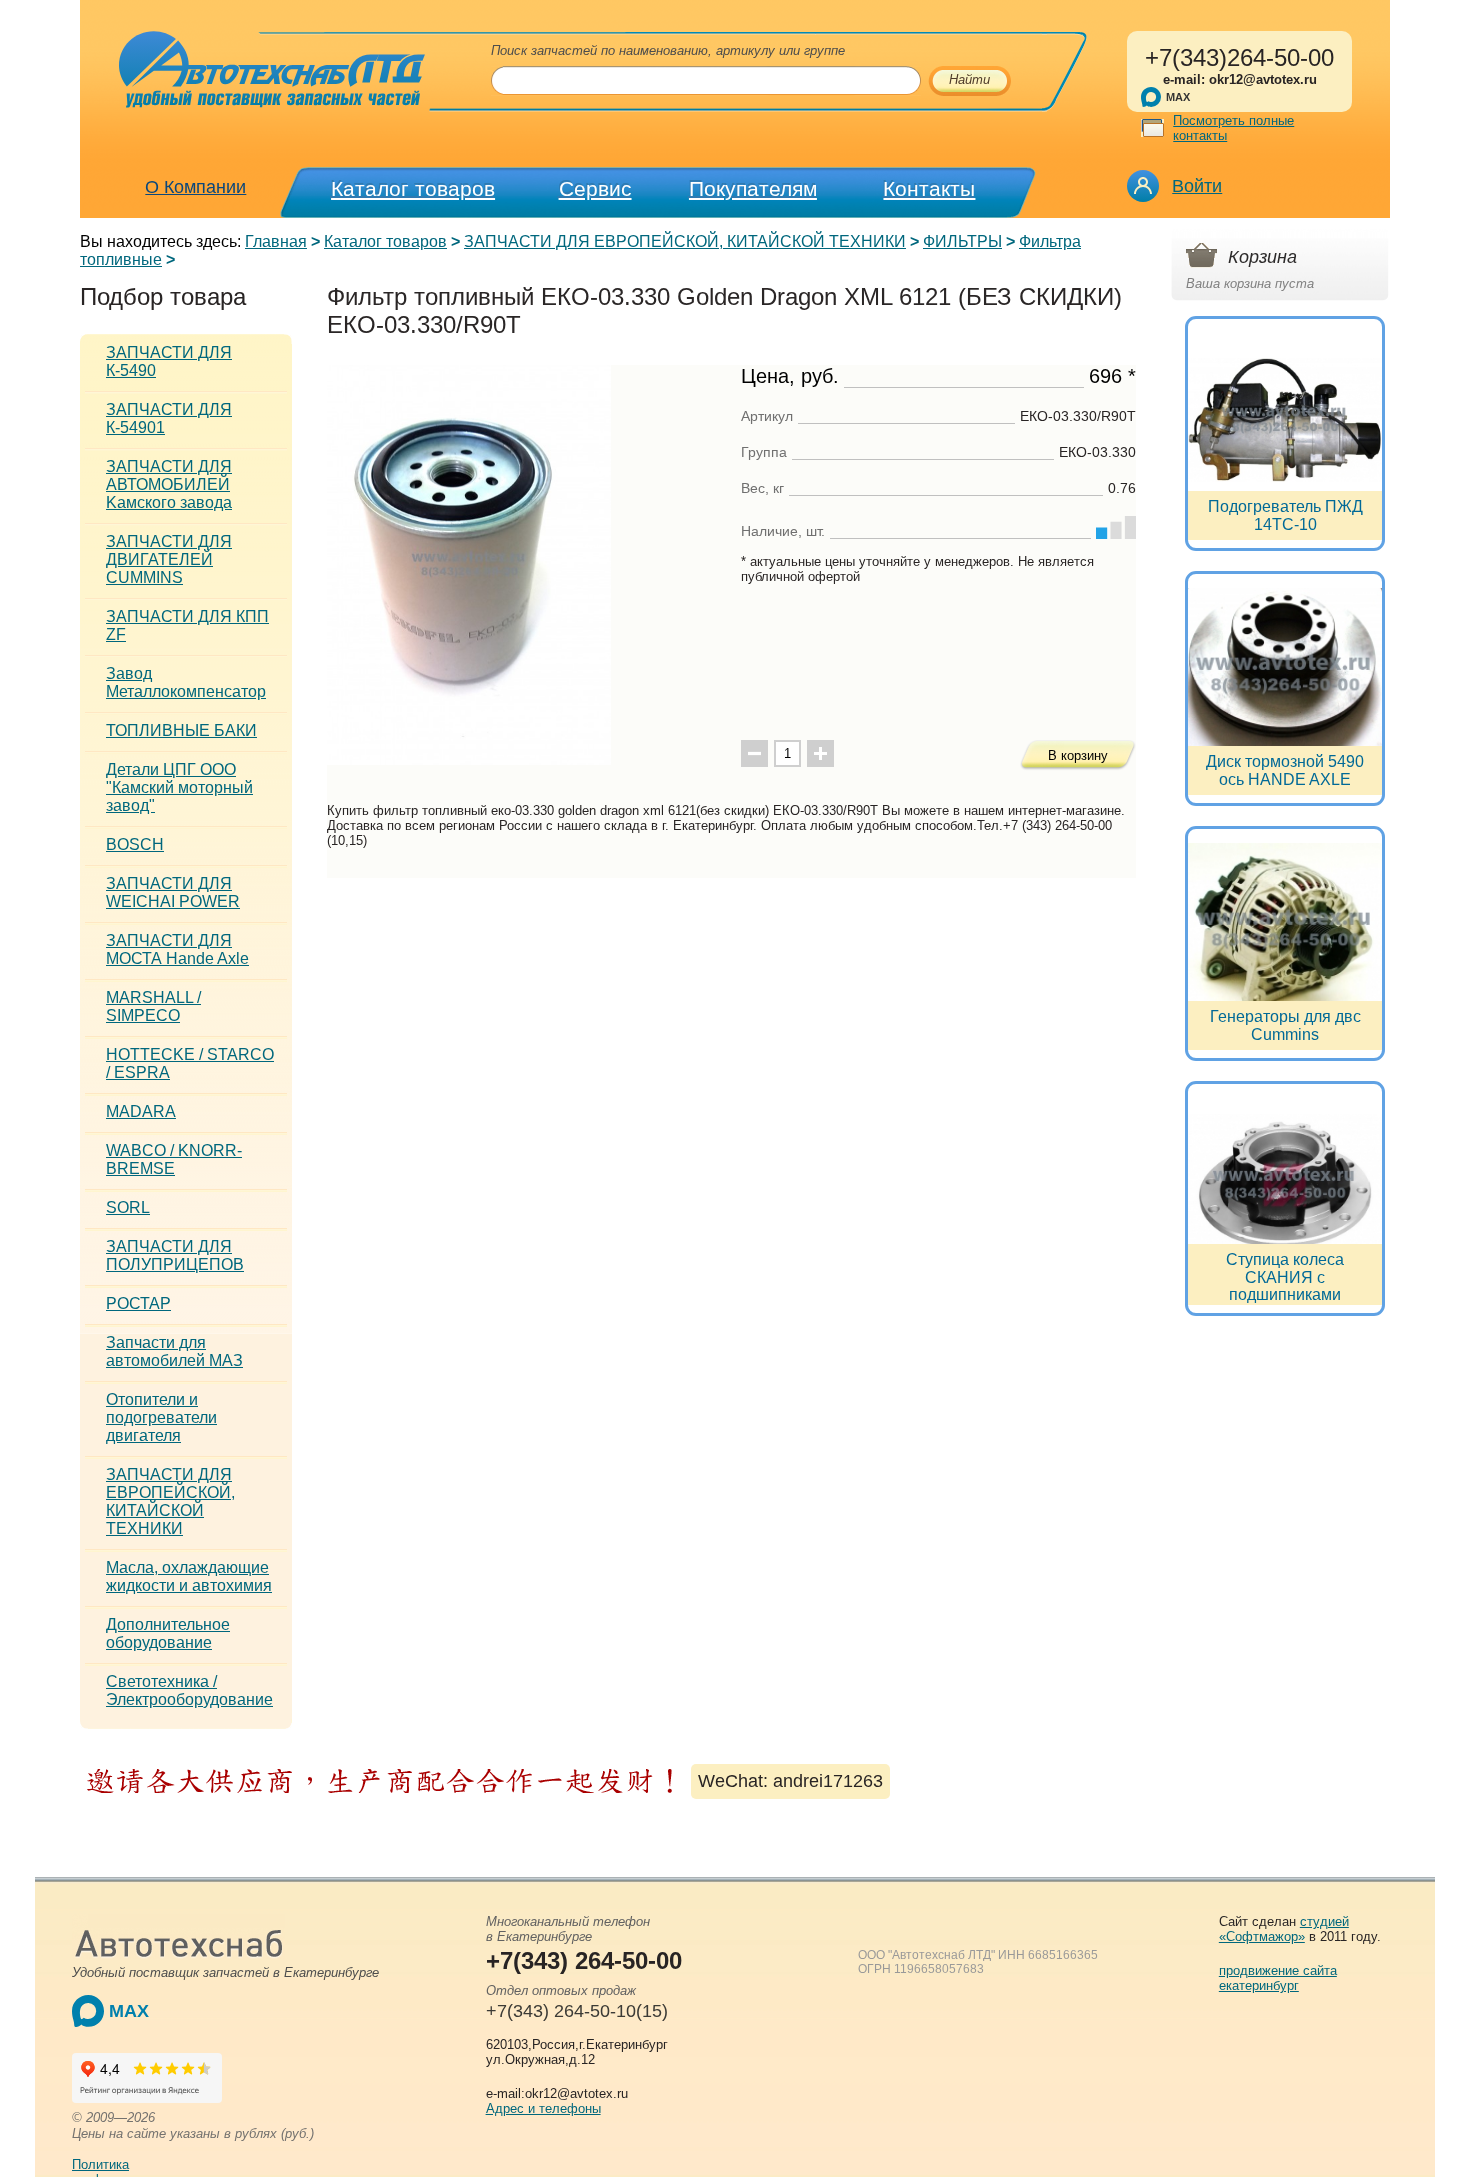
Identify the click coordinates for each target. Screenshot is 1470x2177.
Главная (276, 241)
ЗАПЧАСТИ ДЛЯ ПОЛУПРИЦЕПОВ (175, 1255)
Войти (1197, 186)
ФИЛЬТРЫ (962, 241)
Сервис (595, 188)
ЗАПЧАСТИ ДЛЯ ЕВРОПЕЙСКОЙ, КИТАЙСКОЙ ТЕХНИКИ (685, 241)
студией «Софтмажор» (1284, 1929)
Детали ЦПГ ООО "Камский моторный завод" (179, 787)
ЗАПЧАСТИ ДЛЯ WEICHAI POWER (173, 892)
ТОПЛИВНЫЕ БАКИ (181, 730)
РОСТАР (138, 1303)
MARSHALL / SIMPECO (153, 1006)
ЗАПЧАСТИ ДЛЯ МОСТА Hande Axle (177, 949)
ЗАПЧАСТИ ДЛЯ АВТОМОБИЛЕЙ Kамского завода (169, 484)
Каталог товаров (413, 188)
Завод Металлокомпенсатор (186, 682)
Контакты (929, 188)
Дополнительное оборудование (168, 1633)
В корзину (1078, 755)
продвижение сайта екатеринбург (1278, 1978)
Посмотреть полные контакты (1233, 128)
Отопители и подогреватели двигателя (161, 1417)
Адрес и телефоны (543, 2108)
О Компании (195, 187)
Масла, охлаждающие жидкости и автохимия (189, 1576)
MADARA (141, 1111)
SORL (128, 1207)
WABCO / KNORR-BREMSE (174, 1159)
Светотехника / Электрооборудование (189, 1690)
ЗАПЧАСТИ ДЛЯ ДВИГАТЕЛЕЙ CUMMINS (169, 559)
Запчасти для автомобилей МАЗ (174, 1351)
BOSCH (135, 844)
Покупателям (753, 188)
